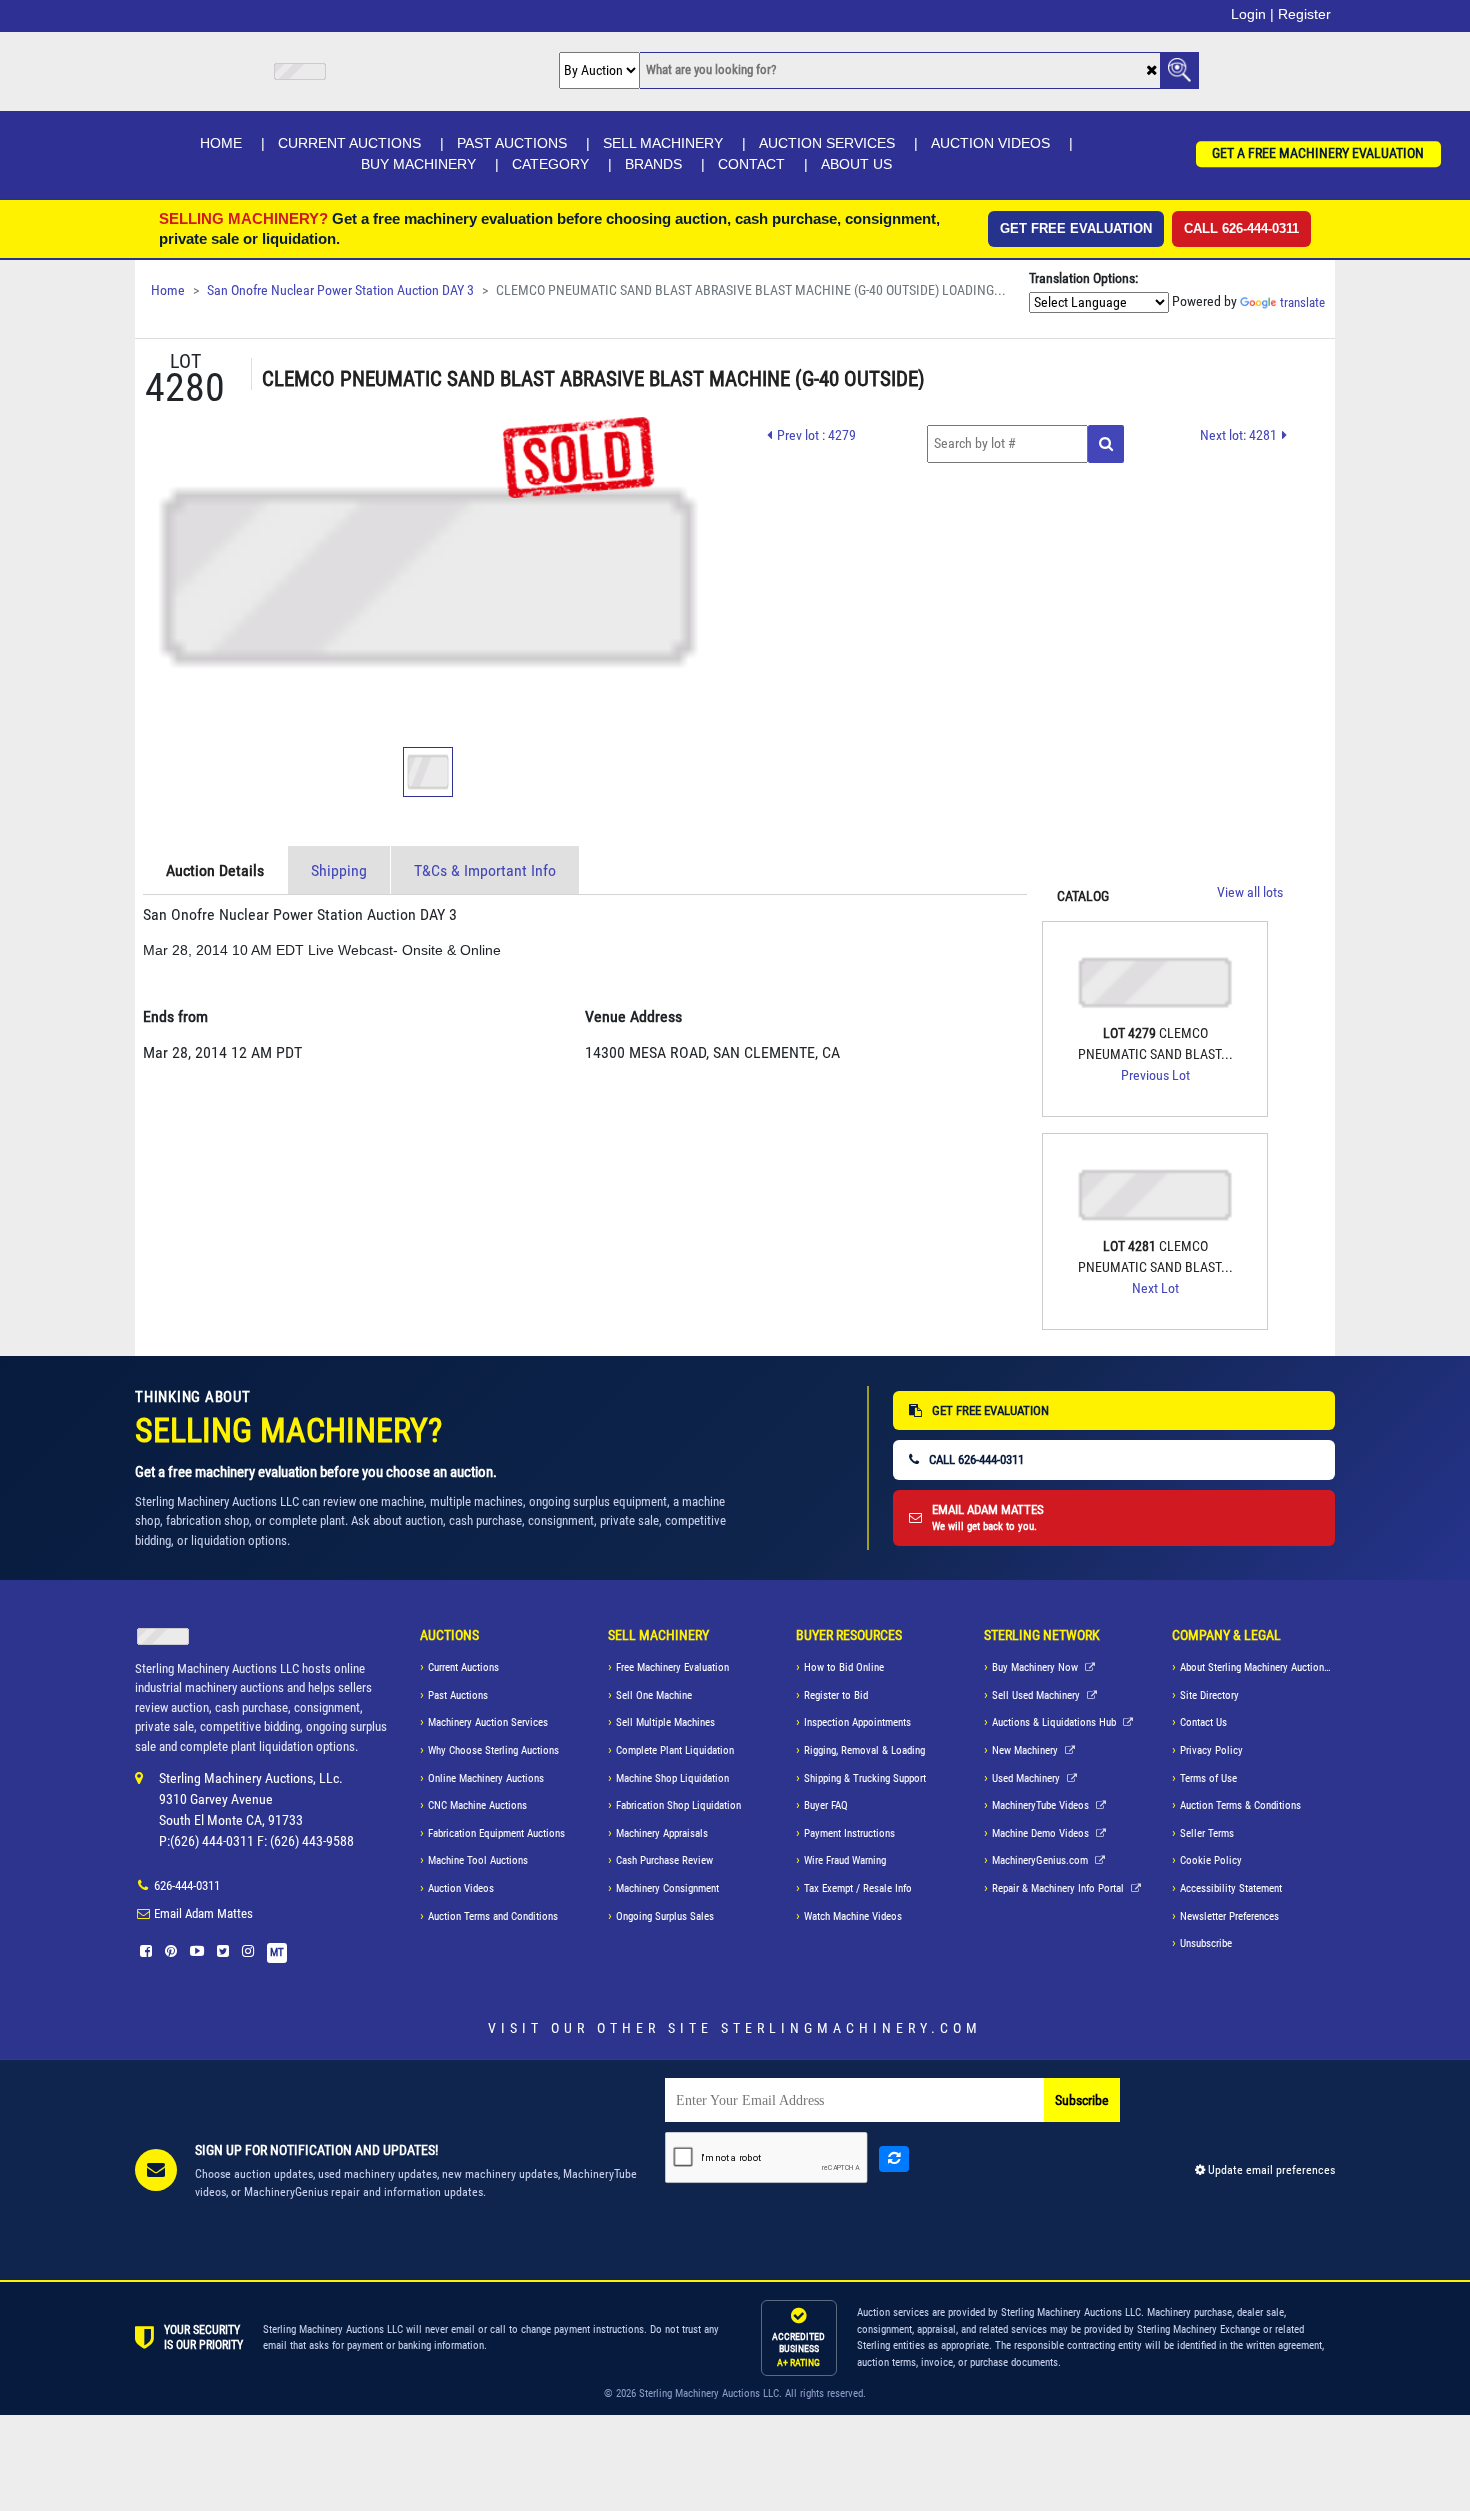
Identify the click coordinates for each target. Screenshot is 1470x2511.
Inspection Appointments (857, 1722)
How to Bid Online (844, 1667)
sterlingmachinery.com (851, 2028)
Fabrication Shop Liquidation (678, 1805)
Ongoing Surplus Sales (665, 1916)
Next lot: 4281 (1238, 435)
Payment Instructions (849, 1833)
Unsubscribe (1206, 1943)
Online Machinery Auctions (486, 1778)
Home (221, 143)
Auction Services (827, 143)
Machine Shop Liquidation (672, 1778)
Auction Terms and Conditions (493, 1916)
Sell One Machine (654, 1695)
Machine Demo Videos (1042, 1833)
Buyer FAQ (826, 1805)
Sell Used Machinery (1037, 1695)
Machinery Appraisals (662, 1833)
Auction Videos (990, 143)
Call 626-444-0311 (1241, 228)
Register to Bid (836, 1695)
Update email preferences (1270, 2170)
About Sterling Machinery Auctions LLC (1257, 1667)
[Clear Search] (1151, 71)
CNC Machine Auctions (477, 1805)
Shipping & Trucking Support (865, 1778)
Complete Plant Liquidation (675, 1750)
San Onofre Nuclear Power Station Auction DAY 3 (340, 290)
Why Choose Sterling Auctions (493, 1750)
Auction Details (215, 870)
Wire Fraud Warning (845, 1860)
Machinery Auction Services (488, 1722)
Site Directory (1209, 1695)
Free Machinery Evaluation (672, 1667)
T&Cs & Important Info (485, 870)
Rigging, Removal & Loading (864, 1750)
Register (1304, 14)
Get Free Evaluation (1076, 228)
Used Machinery (1027, 1778)
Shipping (339, 870)
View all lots (1250, 892)
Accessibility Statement (1231, 1888)
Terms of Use (1208, 1778)
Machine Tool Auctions (478, 1860)
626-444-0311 (187, 1885)
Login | (1252, 14)
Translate (1302, 302)
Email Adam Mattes (203, 1913)
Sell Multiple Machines (665, 1722)
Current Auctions (349, 143)
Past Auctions (512, 143)
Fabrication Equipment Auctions (496, 1833)
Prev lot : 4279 (816, 435)
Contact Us (1203, 1722)
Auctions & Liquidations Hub (1055, 1722)
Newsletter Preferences (1229, 1916)
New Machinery (1026, 1750)
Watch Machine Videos (853, 1916)
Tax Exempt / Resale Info (858, 1888)
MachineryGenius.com (1041, 1860)
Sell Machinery (663, 143)
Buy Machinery (418, 164)
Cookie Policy (1211, 1860)
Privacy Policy (1211, 1750)
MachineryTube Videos (1042, 1805)
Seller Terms (1207, 1833)
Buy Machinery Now (1036, 1667)
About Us (856, 164)
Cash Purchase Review (664, 1860)
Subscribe (1082, 2100)
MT (277, 1952)
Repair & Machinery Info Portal (1059, 1888)
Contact (751, 164)
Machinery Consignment (667, 1888)
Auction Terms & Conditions (1240, 1805)
